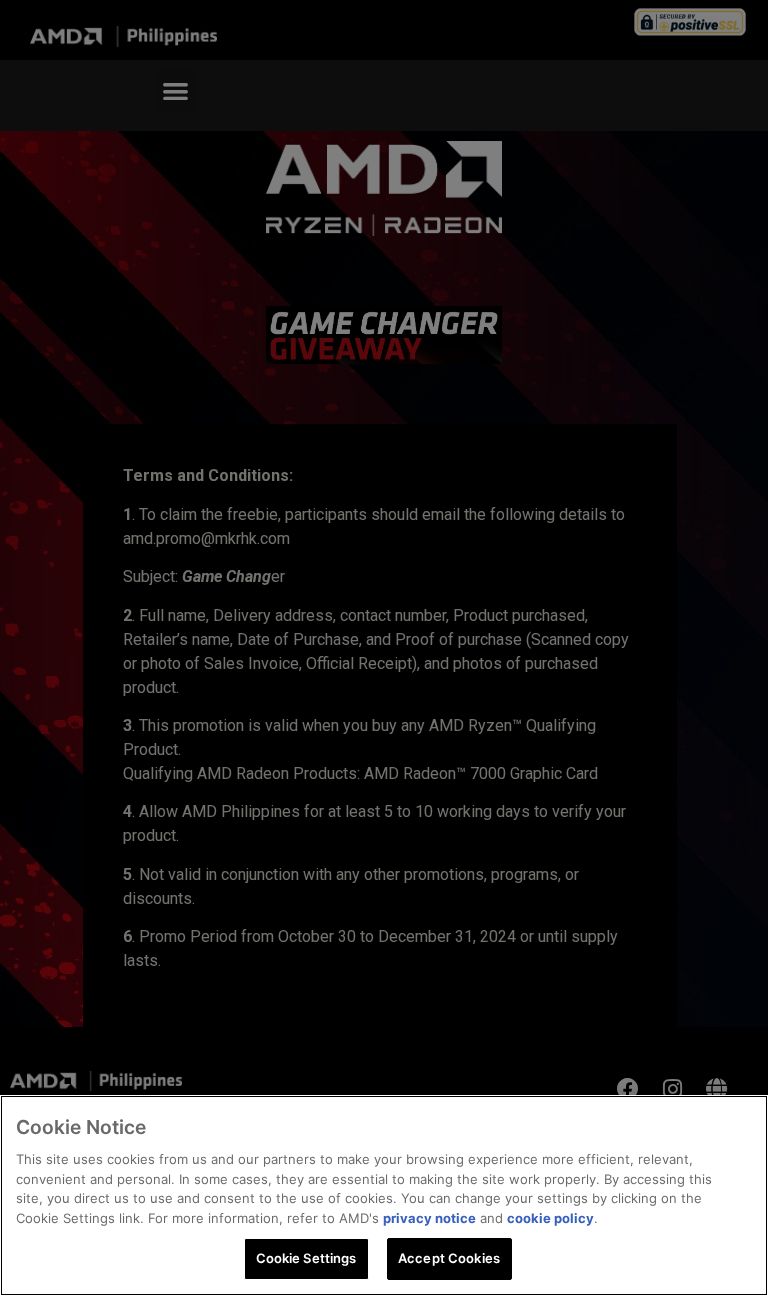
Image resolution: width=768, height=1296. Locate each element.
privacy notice (429, 1218)
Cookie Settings (306, 1258)
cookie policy (550, 1218)
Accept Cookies (449, 1258)
